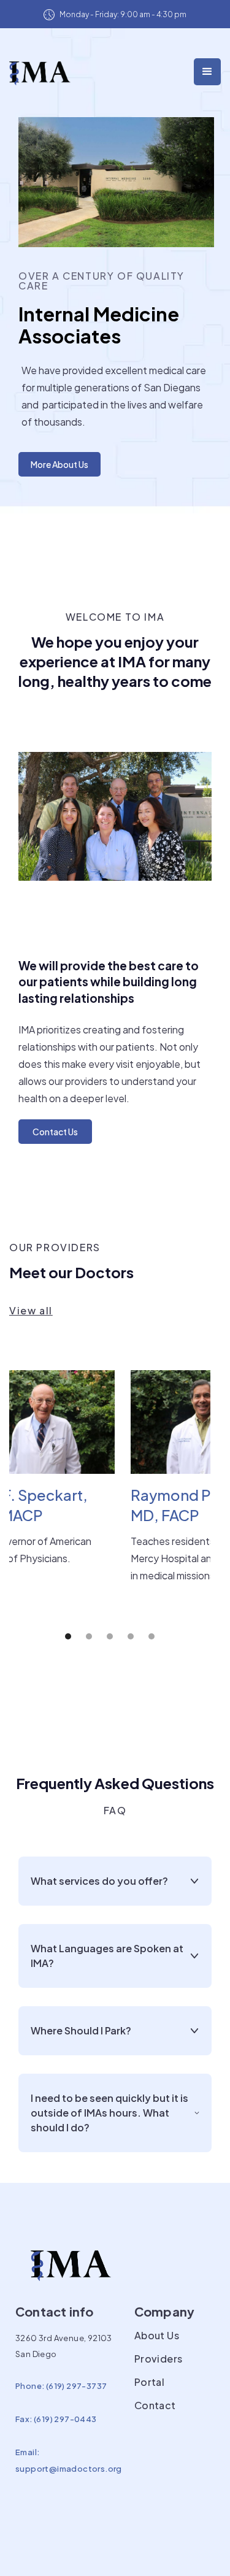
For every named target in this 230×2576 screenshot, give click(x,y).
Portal (149, 2382)
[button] (207, 72)
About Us (157, 2336)
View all (31, 1311)
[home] (40, 70)
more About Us (59, 464)
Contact (155, 2405)
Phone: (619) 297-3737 (61, 2386)
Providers (159, 2359)
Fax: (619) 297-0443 (56, 2419)
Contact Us (55, 1132)
